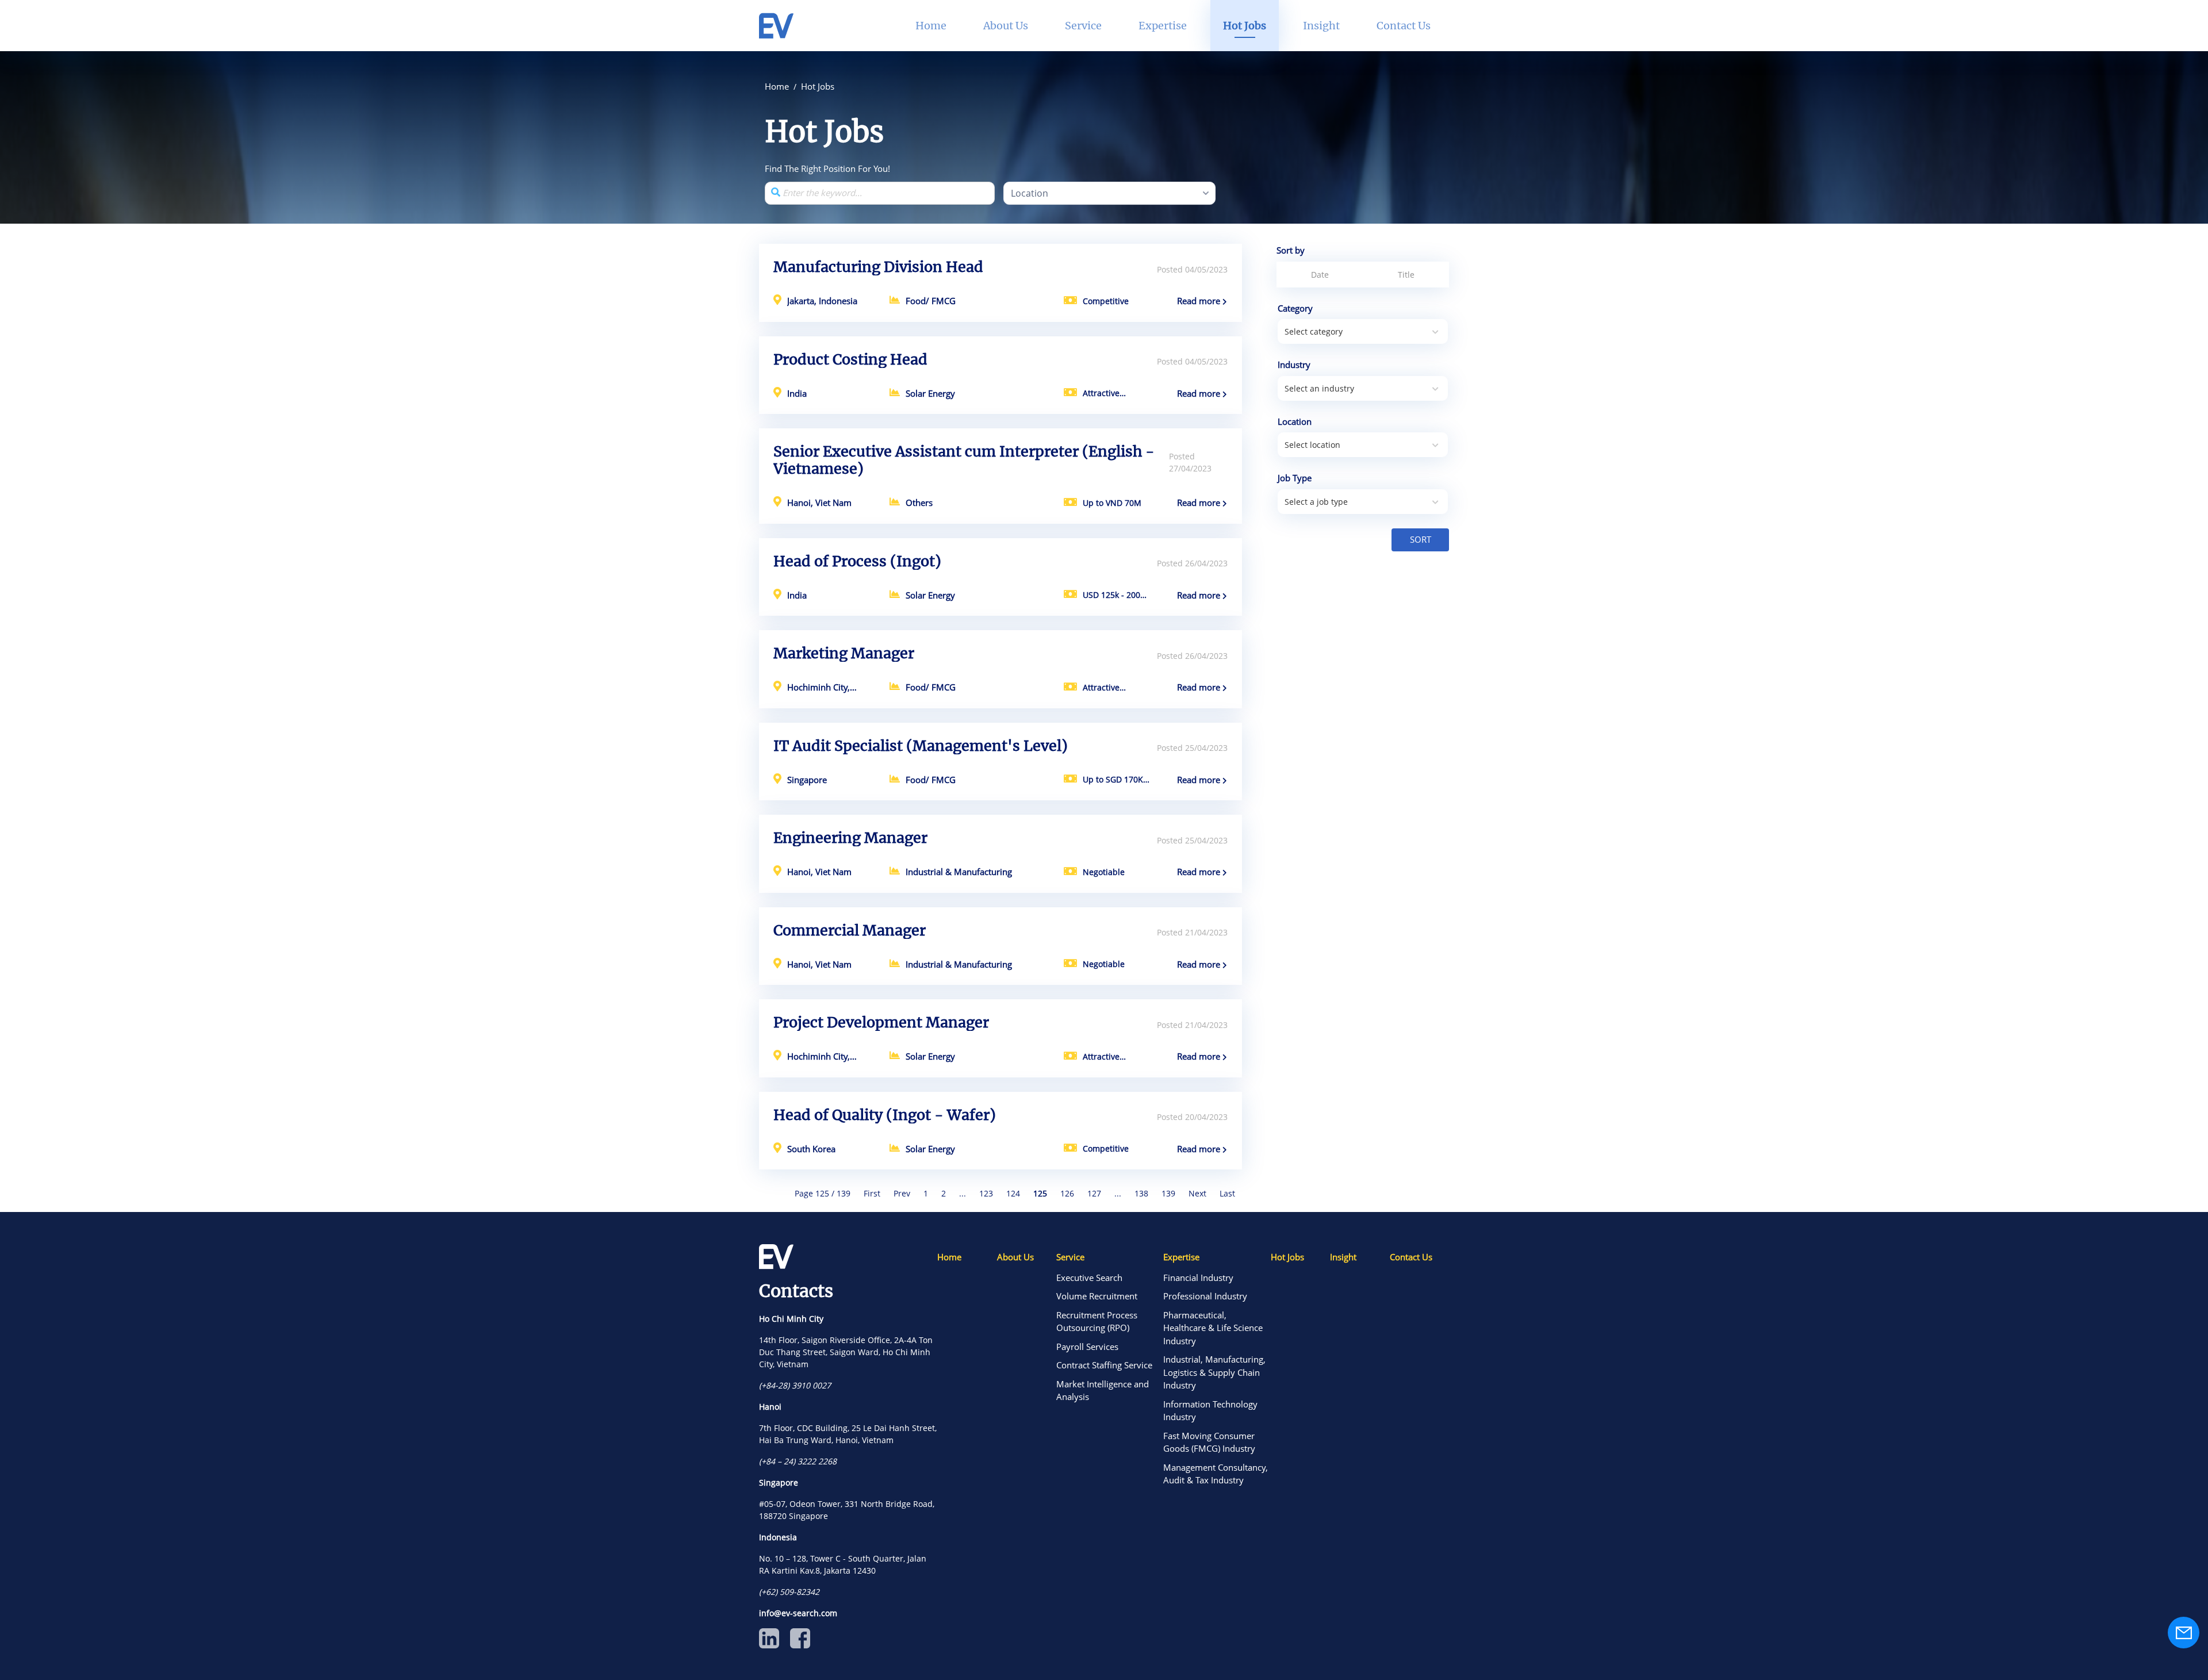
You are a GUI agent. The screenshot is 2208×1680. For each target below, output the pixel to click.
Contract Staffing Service (1104, 1365)
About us (1015, 1257)
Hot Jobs (1287, 1257)
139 (1168, 1193)
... (963, 1193)
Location (1295, 421)
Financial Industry (1198, 1278)
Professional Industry (1205, 1296)
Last (1227, 1193)
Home (949, 1257)
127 (1094, 1193)
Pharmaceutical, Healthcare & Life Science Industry (1213, 1328)
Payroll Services (1087, 1347)
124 (1013, 1193)
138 (1141, 1193)
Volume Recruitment (1097, 1296)
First (872, 1193)
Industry (1294, 365)
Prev (902, 1193)
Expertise (1181, 1257)
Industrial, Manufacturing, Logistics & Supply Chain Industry (1214, 1372)
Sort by (1291, 250)
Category (1295, 308)
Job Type (1295, 478)
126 (1067, 1193)
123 (986, 1193)
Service (1070, 1257)
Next (1197, 1193)
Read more (1200, 301)
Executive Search (1089, 1278)
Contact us (1404, 26)
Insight (1343, 1257)
